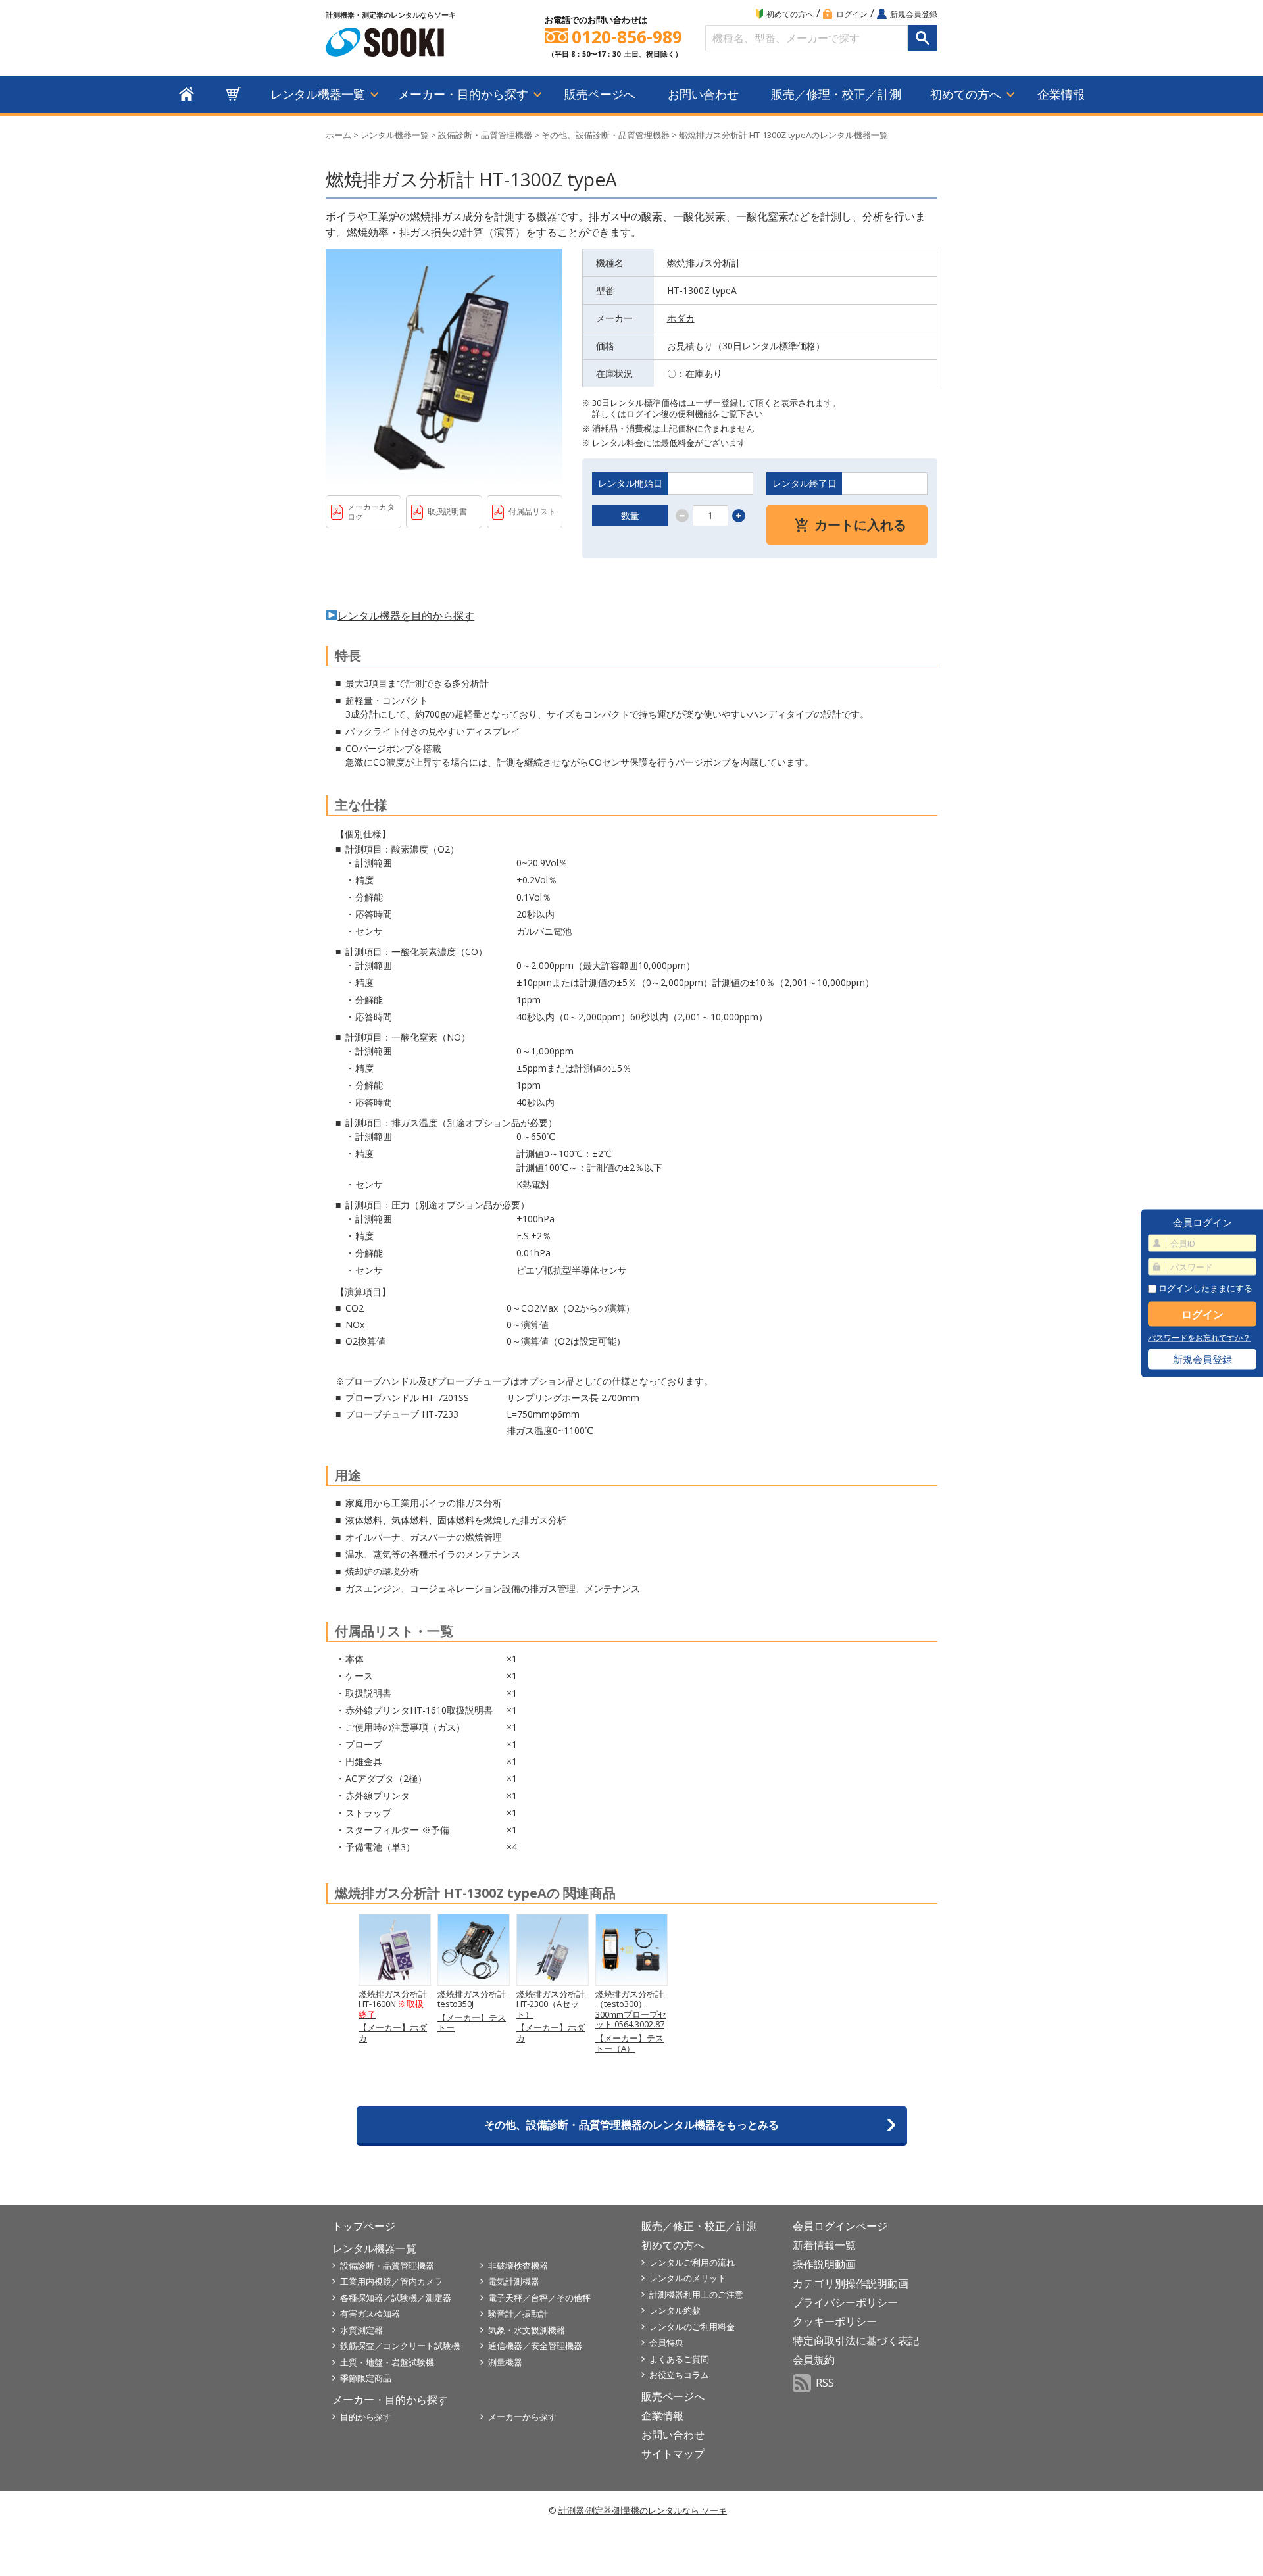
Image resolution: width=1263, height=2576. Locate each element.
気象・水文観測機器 (527, 2330)
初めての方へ (790, 14)
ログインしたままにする (1204, 1288)
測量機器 (505, 2362)
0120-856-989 (627, 37)
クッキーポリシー (835, 2321)
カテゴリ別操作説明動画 (851, 2283)
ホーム (338, 135)
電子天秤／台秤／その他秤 (539, 2298)
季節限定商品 (366, 2378)
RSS (825, 2383)
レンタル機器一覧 (318, 94)
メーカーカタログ (371, 512)
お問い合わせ (703, 94)
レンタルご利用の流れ (692, 2262)
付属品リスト (532, 511)
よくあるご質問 (679, 2359)
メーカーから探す (522, 2417)
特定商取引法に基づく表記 (856, 2341)
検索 (923, 38)
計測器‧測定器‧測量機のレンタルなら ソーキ (643, 2510)
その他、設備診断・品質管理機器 (606, 135)
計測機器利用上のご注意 (696, 2294)
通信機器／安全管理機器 (535, 2346)
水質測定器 (361, 2330)
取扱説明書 (447, 511)
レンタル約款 (675, 2310)
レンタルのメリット (688, 2278)
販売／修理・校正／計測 (836, 94)
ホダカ (681, 318)
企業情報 (1061, 94)
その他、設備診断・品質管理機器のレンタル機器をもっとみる (631, 2125)
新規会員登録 (914, 14)
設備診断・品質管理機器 (485, 135)
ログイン (852, 14)
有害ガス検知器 (370, 2314)
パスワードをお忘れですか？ (1199, 1338)
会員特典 (666, 2342)
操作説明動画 (824, 2264)
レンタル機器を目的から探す (406, 616)
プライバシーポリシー (845, 2302)
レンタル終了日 (805, 483)
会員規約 (814, 2360)
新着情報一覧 (824, 2245)
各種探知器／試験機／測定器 (396, 2298)
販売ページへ (600, 94)
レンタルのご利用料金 (692, 2327)
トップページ (364, 2226)
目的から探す (366, 2417)
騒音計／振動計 (518, 2314)
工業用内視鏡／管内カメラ (391, 2281)
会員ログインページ (840, 2226)
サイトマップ (673, 2454)
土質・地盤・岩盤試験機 (387, 2362)
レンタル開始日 (630, 483)
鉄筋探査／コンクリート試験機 (400, 2346)
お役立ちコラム (679, 2375)
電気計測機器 (514, 2281)
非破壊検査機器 (518, 2266)
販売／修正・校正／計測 (699, 2226)
